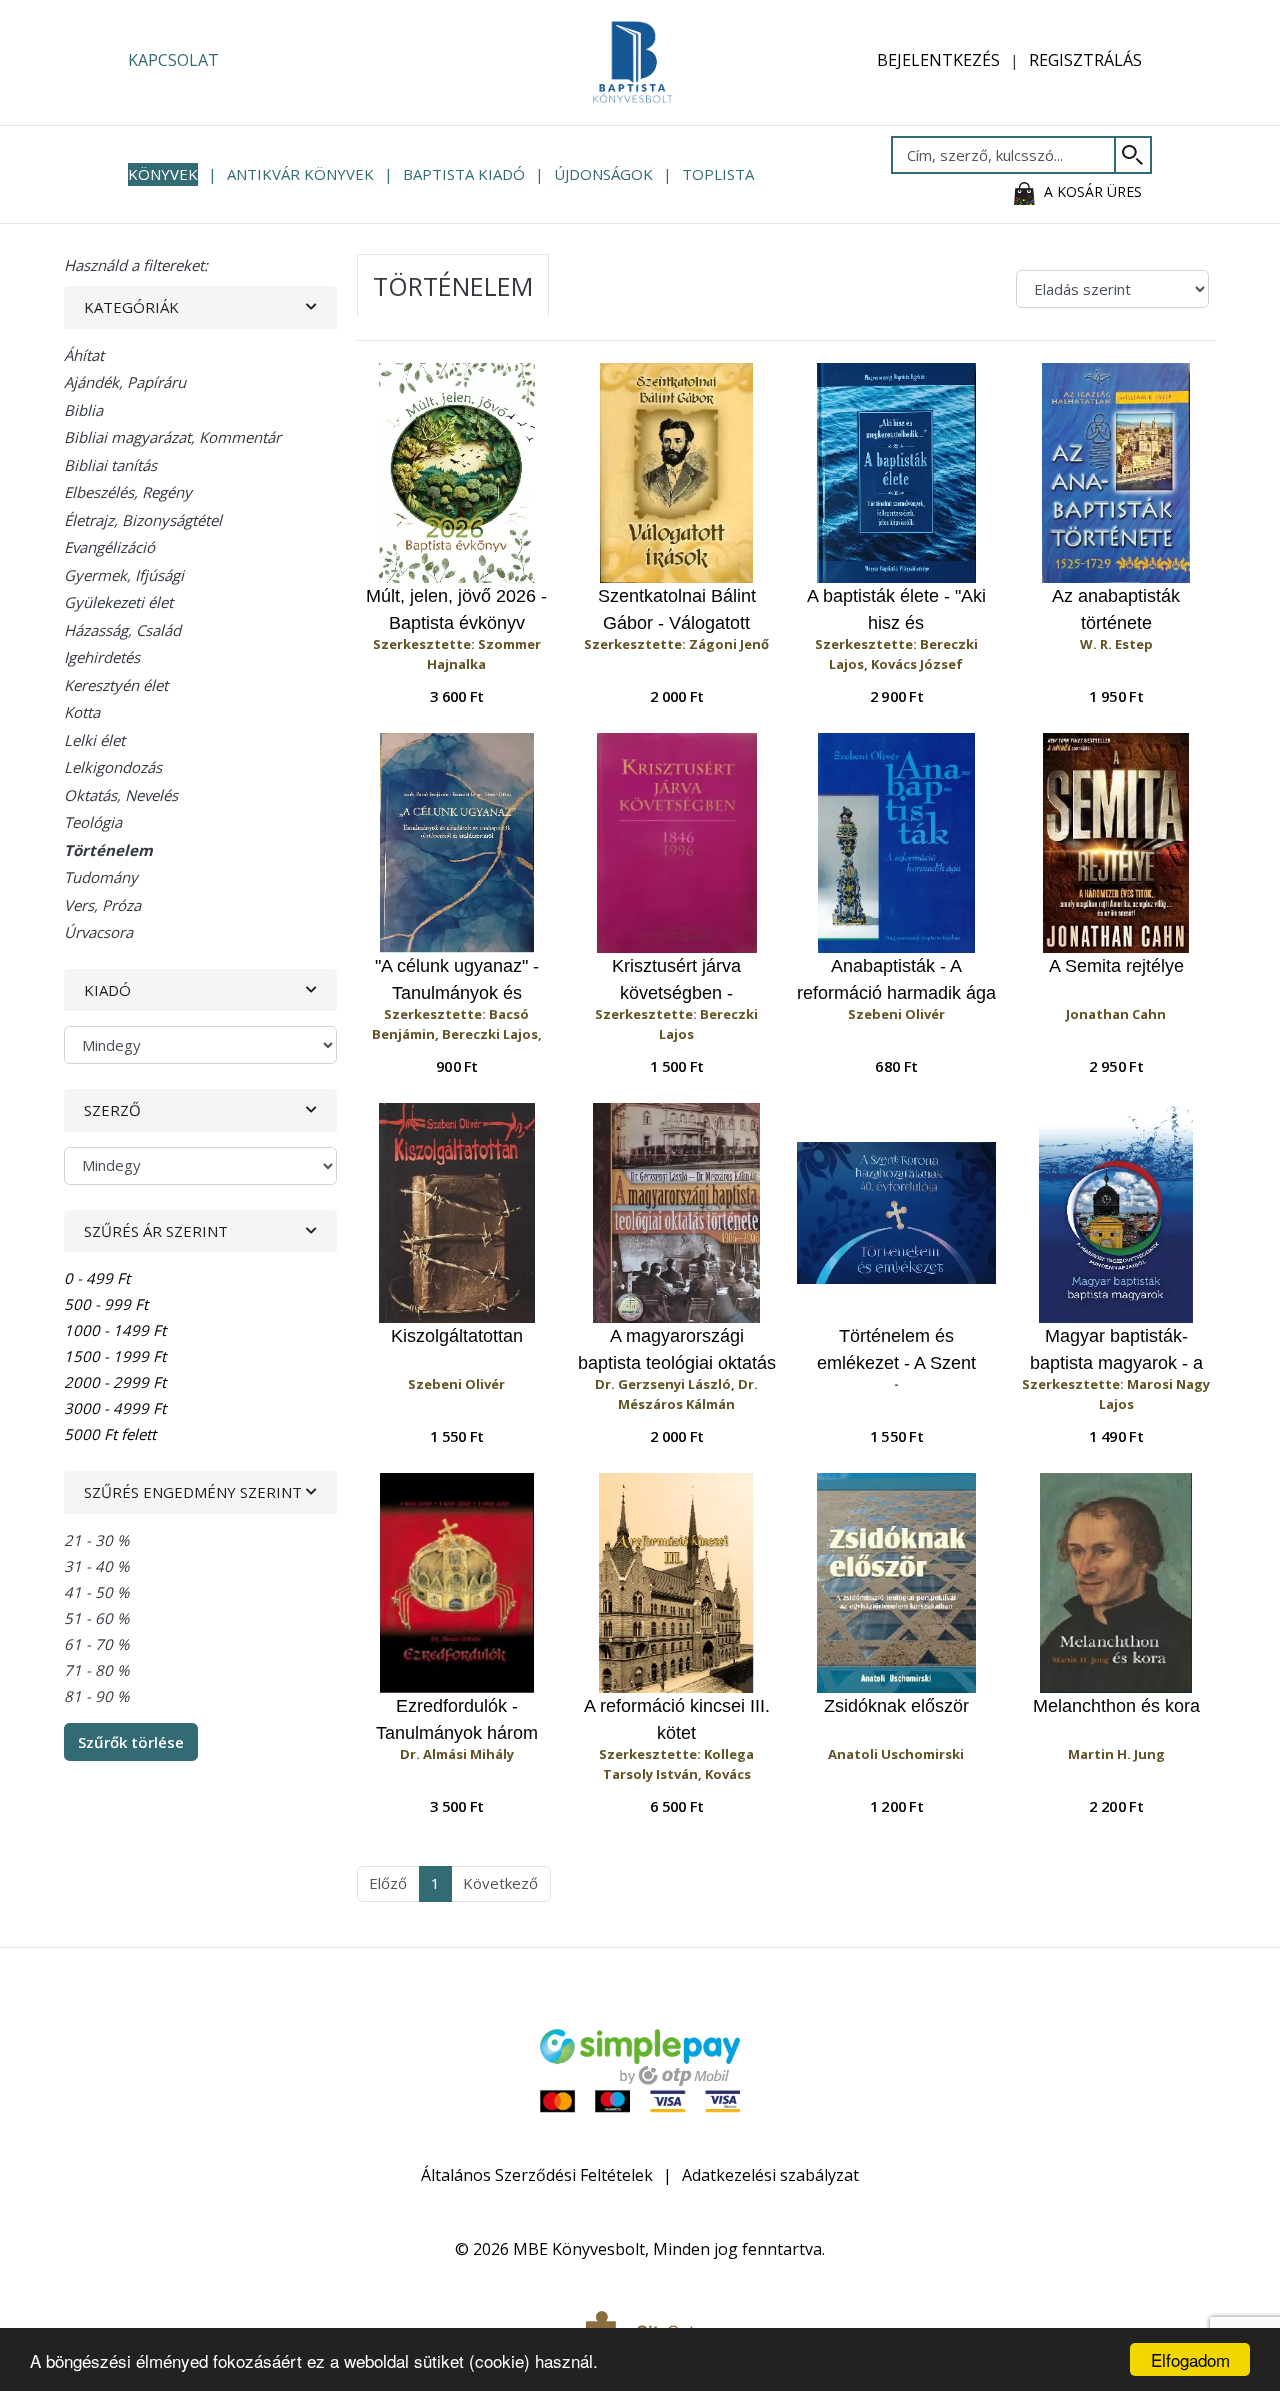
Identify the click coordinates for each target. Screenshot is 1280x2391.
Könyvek (163, 174)
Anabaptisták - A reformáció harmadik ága (896, 979)
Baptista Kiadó (464, 174)
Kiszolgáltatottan (457, 1336)
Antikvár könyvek (300, 174)
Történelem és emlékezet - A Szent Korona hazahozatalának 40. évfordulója (896, 1350)
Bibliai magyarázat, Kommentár (172, 437)
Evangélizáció (109, 547)
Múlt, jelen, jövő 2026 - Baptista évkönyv (456, 609)
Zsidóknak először (896, 1706)
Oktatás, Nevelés (121, 795)
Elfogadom (1190, 2359)
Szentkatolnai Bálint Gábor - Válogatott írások (677, 610)
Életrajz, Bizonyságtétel (143, 520)
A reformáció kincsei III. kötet (677, 1719)
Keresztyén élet (116, 685)
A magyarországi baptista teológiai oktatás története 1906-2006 (677, 1350)
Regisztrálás (1085, 60)
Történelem (108, 850)
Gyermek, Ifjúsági (124, 575)
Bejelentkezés (938, 60)
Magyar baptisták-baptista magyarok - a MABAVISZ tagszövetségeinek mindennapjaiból (1116, 1350)
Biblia (83, 410)
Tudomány (101, 877)
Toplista (718, 174)
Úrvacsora (98, 932)
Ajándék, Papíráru (125, 382)
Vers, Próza (102, 905)
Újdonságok (603, 174)
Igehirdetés (102, 657)
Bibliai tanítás (110, 465)
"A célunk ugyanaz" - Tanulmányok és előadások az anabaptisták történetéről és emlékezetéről (457, 980)
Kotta (82, 712)
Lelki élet (94, 740)
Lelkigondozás (113, 767)
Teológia (93, 822)
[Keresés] (1133, 155)
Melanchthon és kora (1116, 1706)
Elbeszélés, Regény (128, 492)
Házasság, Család (122, 630)
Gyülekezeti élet (118, 602)
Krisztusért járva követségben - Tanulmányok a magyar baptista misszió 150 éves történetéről (677, 980)
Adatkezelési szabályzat (770, 2175)
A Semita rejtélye (1116, 966)
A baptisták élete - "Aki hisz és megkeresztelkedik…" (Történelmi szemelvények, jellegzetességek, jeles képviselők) (896, 610)
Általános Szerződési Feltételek (537, 2175)
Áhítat (84, 355)
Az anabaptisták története (1116, 609)
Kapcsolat (173, 60)
